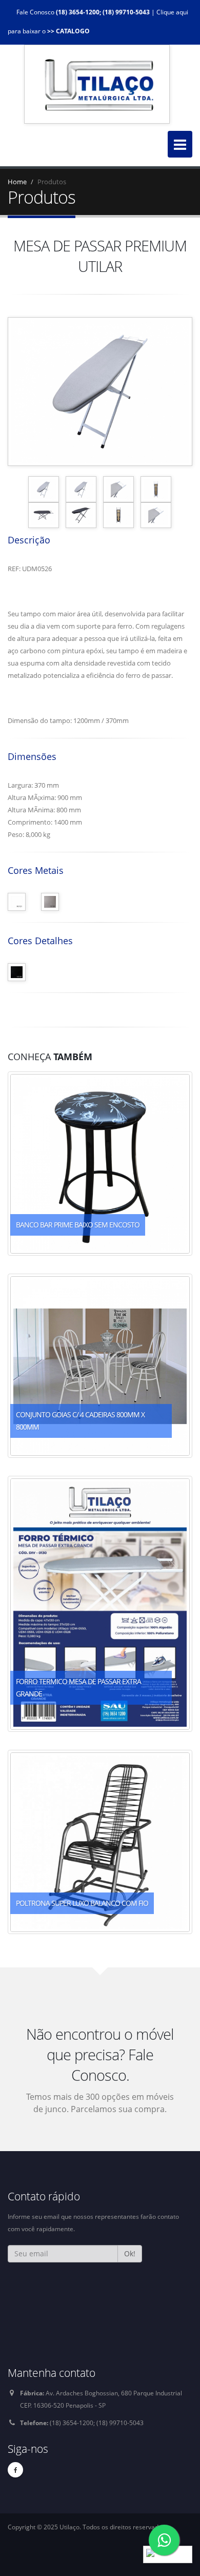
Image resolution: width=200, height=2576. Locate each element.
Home (17, 182)
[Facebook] (15, 2470)
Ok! (130, 2253)
